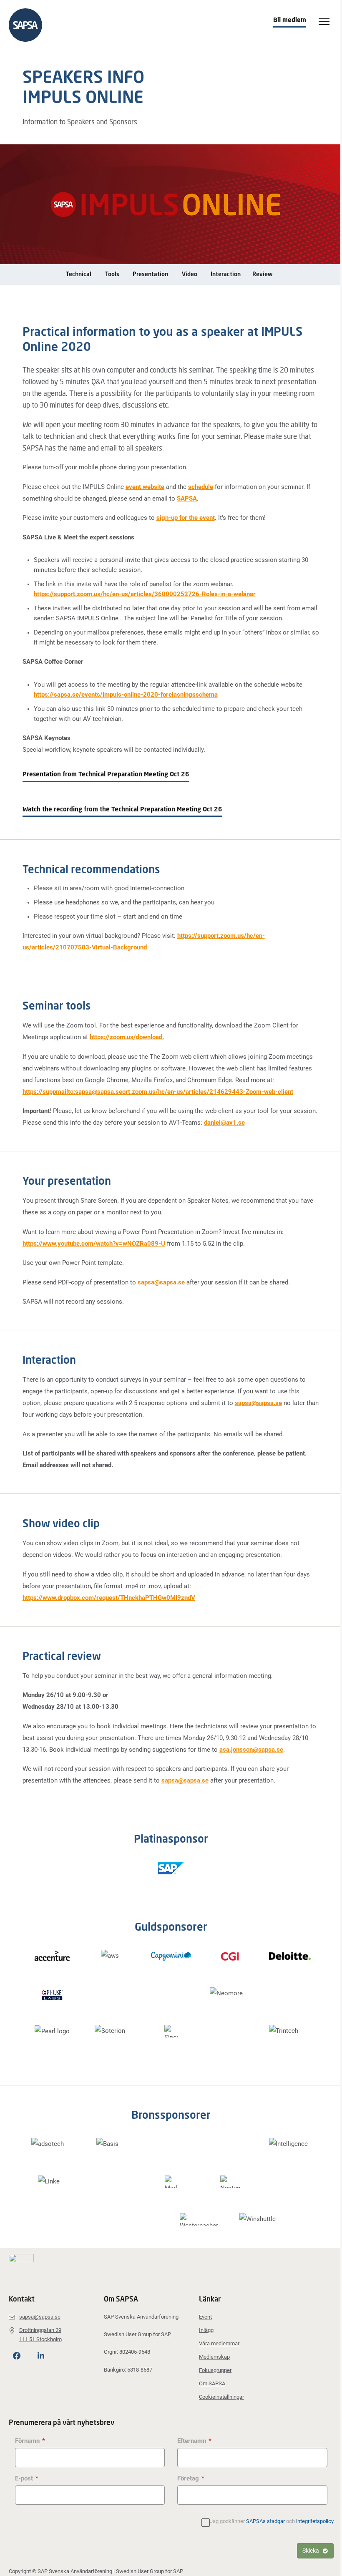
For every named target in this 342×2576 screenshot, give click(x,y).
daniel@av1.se (224, 1123)
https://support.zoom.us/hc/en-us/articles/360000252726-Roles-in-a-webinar (145, 594)
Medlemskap (214, 2357)
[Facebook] (17, 2356)
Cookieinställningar (221, 2397)
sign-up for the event (186, 518)
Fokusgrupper (215, 2370)
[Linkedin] (41, 2356)
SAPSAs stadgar (265, 2521)
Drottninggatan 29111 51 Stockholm (40, 2335)
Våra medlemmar (219, 2343)
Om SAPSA (212, 2383)
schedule (201, 487)
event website (145, 487)
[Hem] (30, 25)
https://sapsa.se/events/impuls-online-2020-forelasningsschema (126, 695)
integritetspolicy (315, 2521)
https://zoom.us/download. (127, 1037)
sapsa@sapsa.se (161, 1282)
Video (190, 274)
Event (205, 2317)
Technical (79, 274)
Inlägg (206, 2330)
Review (262, 274)
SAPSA (187, 499)
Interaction (226, 274)
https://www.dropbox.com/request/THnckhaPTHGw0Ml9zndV (109, 1598)
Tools (112, 274)
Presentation (150, 274)
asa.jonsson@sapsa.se (251, 1750)
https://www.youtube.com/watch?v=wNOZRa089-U (94, 1244)
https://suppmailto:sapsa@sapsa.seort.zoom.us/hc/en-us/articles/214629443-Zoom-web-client (158, 1092)
